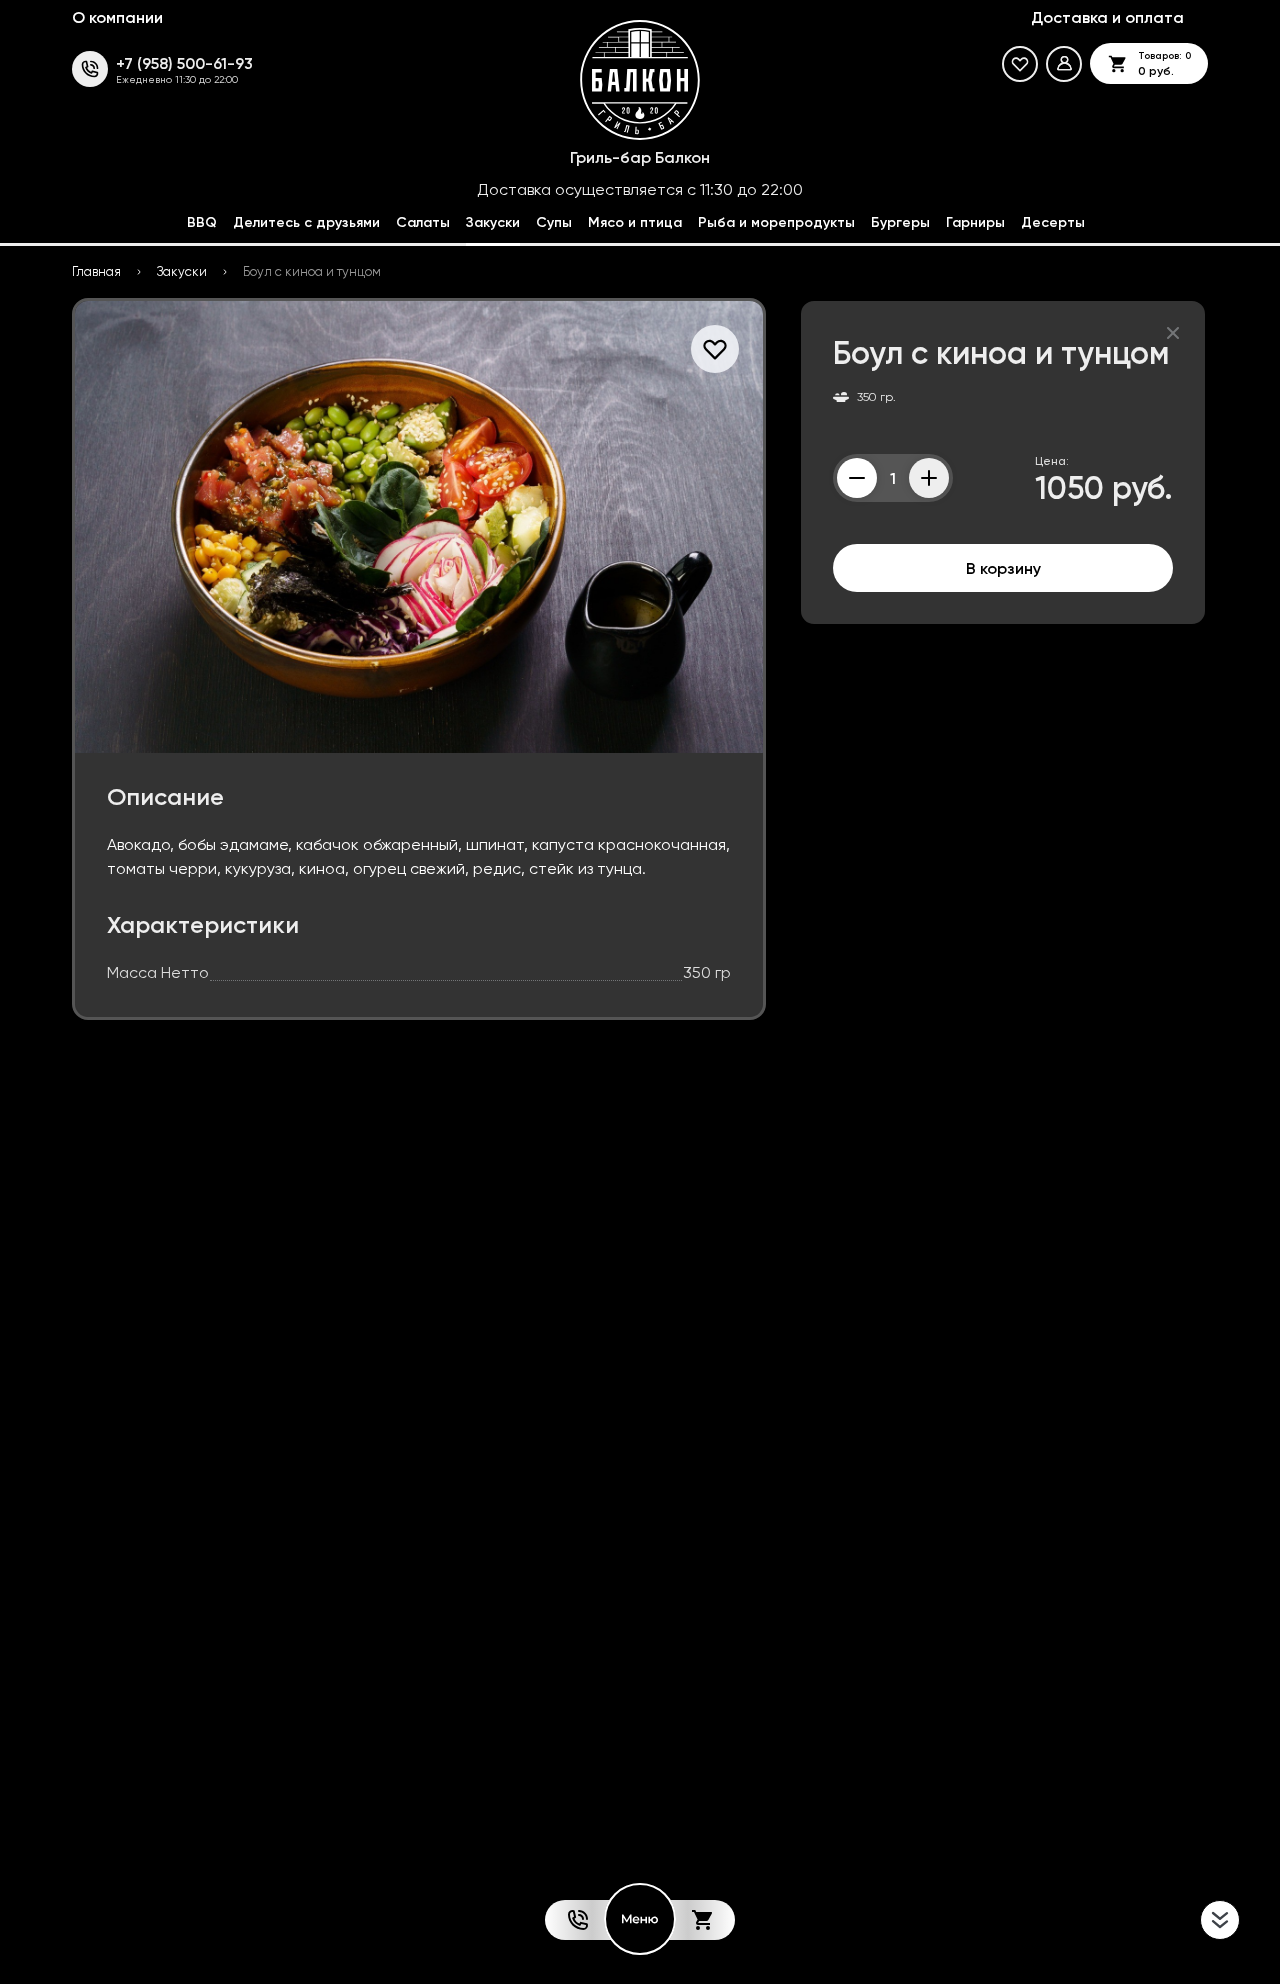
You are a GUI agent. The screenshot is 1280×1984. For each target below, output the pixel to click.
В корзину (1003, 568)
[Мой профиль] (1064, 64)
